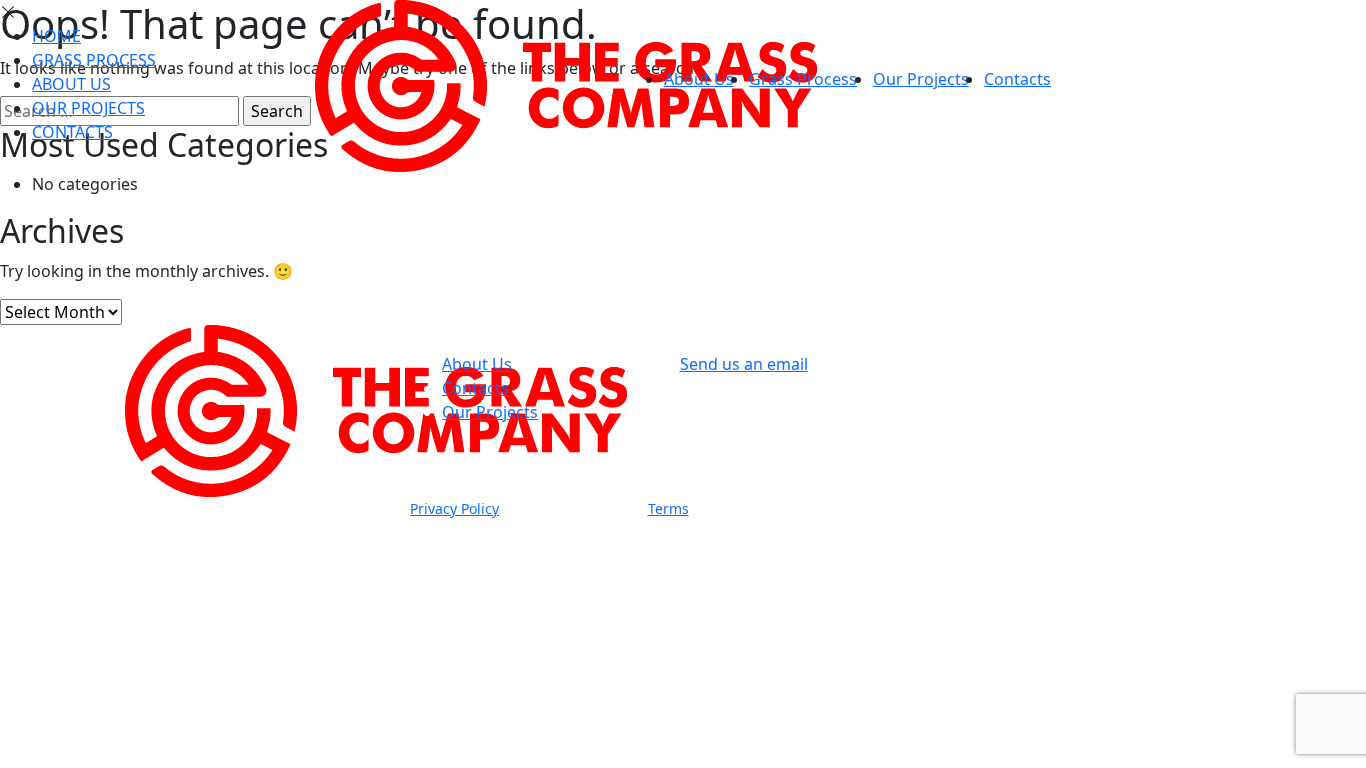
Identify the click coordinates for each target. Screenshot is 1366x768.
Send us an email (744, 364)
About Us (699, 79)
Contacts (1017, 79)
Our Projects (921, 79)
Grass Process (803, 79)
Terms (668, 508)
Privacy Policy (454, 508)
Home (56, 36)
